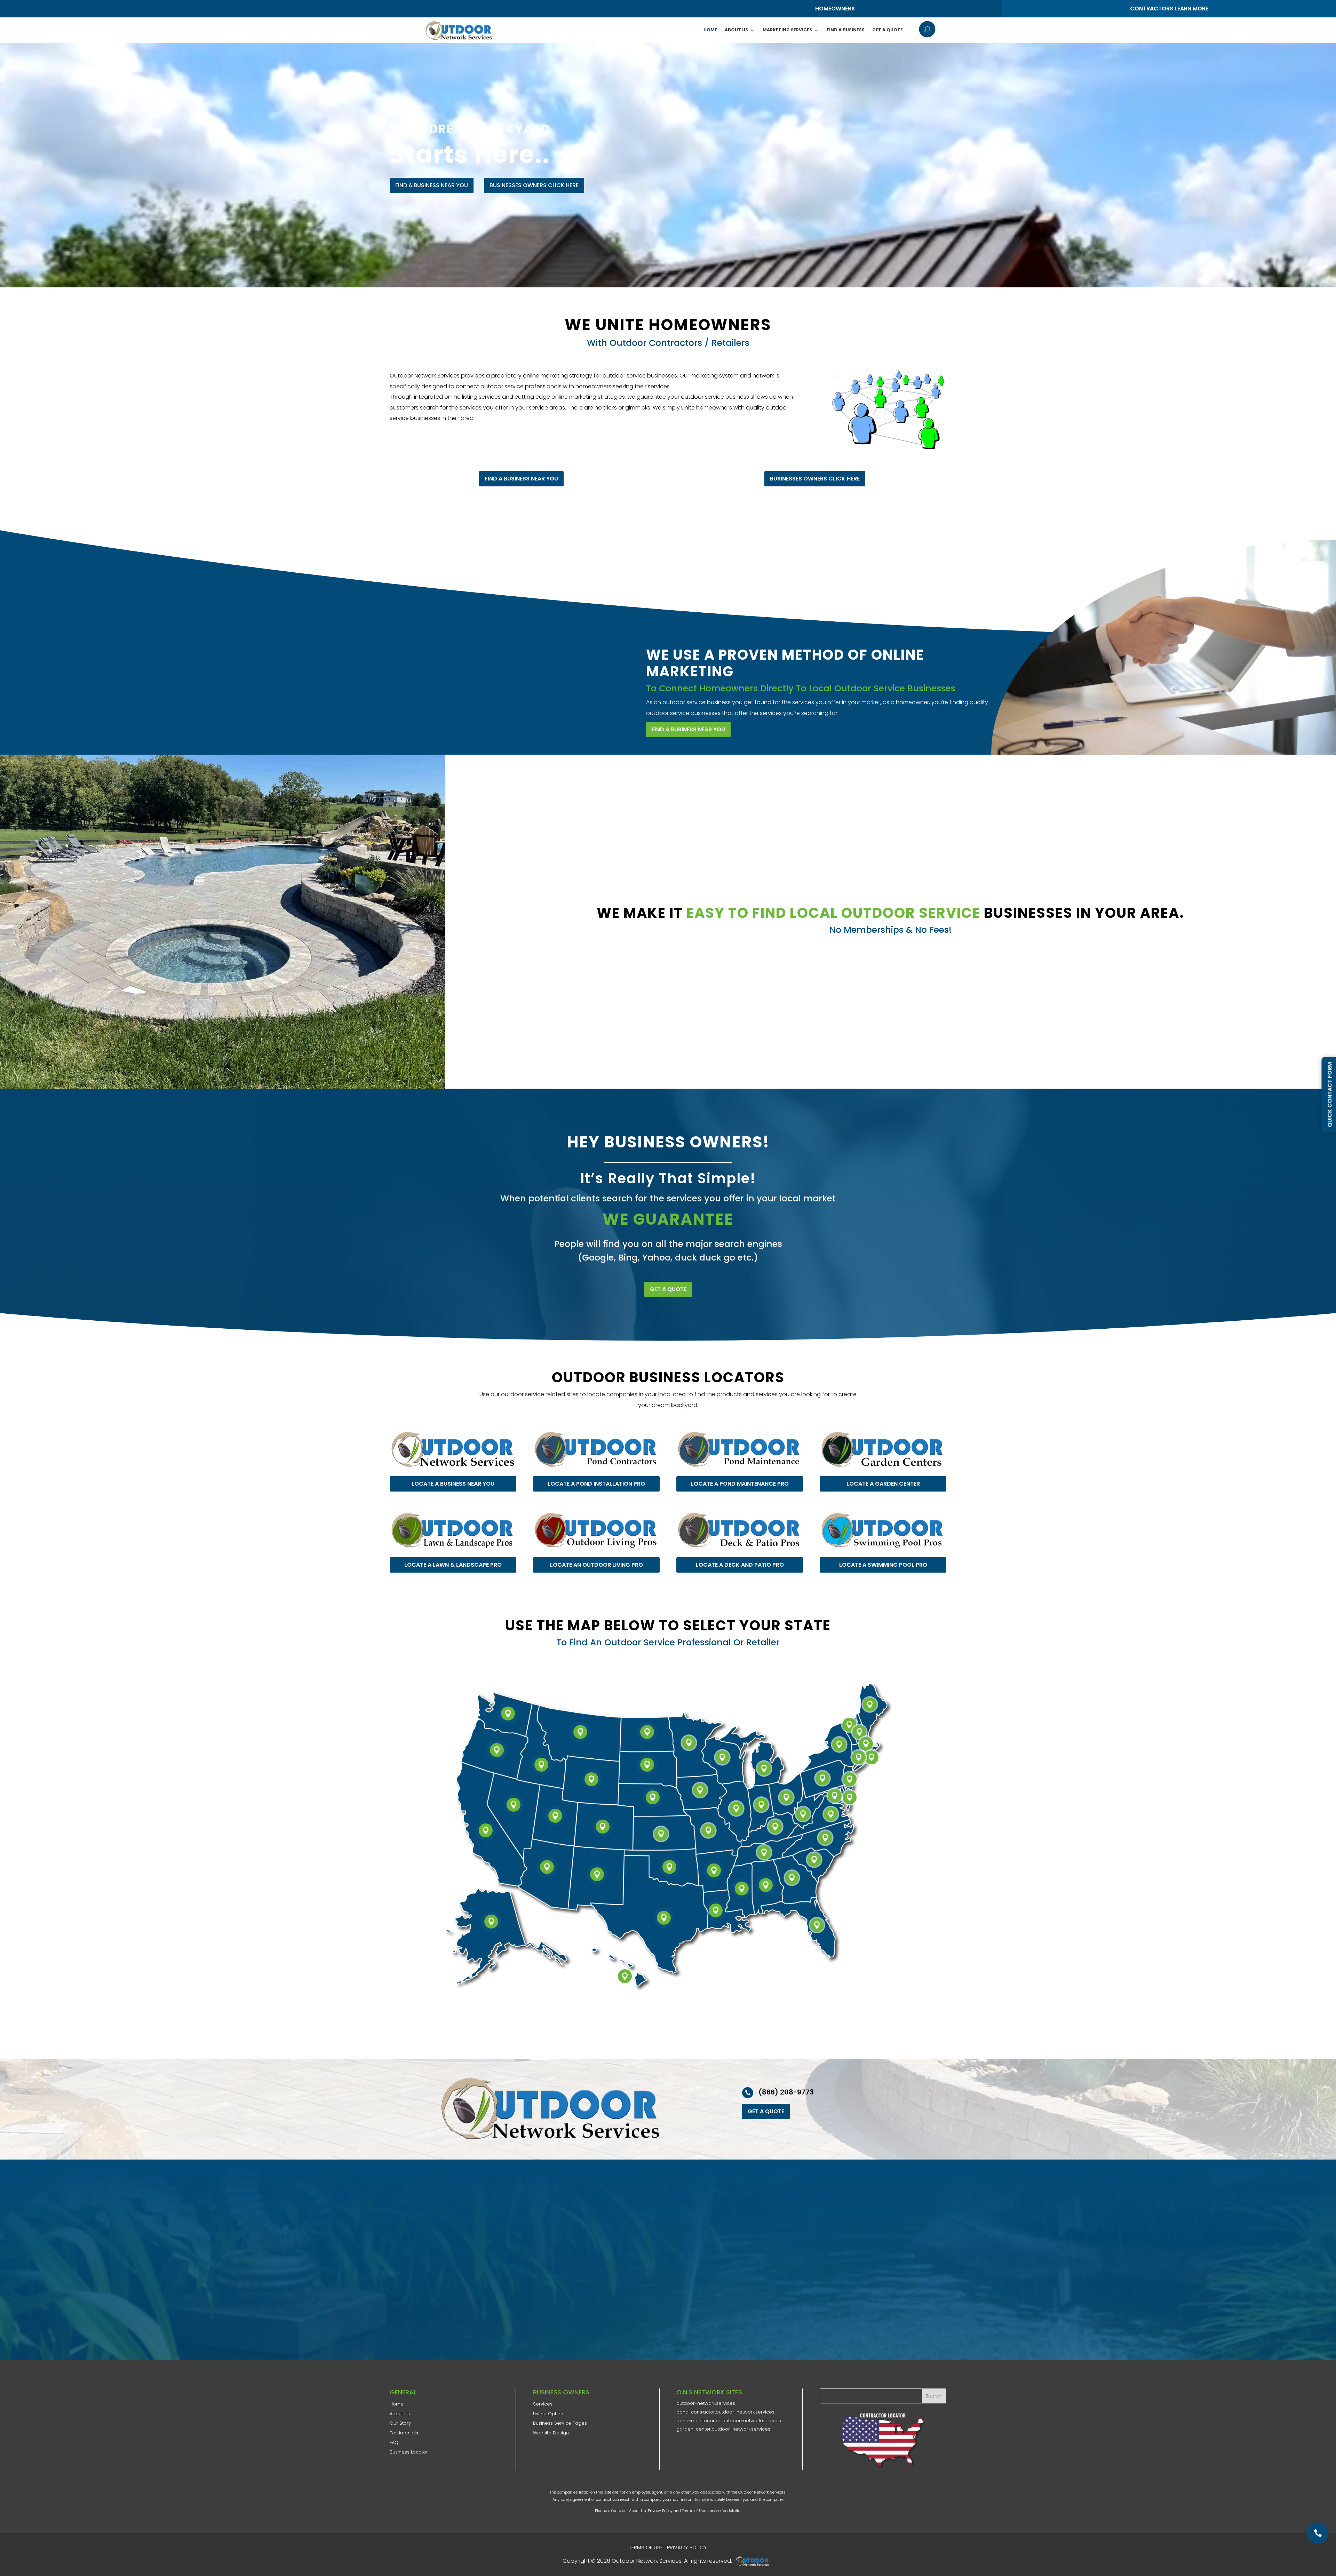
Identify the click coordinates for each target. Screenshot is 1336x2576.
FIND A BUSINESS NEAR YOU (432, 185)
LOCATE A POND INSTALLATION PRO (596, 1484)
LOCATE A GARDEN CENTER (883, 1484)
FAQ (394, 2443)
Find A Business (846, 30)
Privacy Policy (660, 2511)
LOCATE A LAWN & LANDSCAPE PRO (453, 1565)
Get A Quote (888, 30)
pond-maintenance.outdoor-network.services (729, 2421)
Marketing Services (787, 30)
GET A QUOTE (668, 1289)
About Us (736, 30)
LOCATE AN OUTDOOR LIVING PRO (597, 1565)
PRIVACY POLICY (687, 2547)
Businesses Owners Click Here (534, 185)
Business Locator (409, 2452)
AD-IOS (754, 2561)
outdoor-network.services (706, 2403)
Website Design (551, 2433)
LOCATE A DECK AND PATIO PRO (740, 1565)
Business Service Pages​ (560, 2423)
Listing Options (549, 2414)
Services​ (543, 2404)
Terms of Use (694, 2511)
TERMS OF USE (646, 2547)
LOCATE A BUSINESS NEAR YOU (453, 1484)
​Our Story (400, 2423)
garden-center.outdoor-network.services (723, 2429)
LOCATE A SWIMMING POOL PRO (883, 1565)
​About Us (400, 2414)
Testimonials (404, 2433)
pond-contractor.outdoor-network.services (725, 2412)
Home (710, 30)
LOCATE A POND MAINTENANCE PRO (740, 1484)
